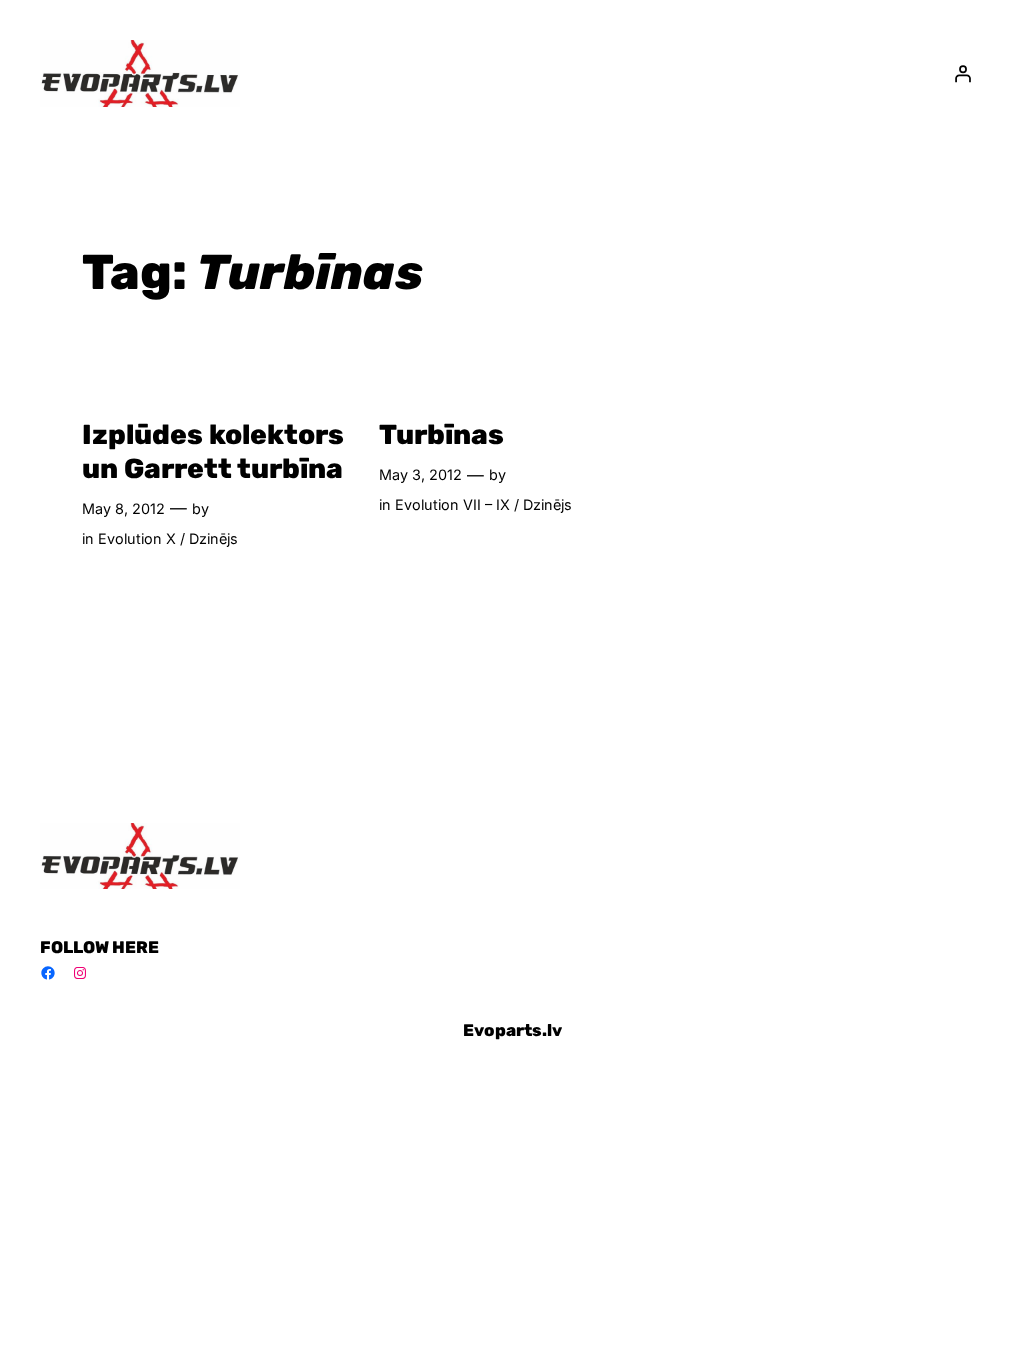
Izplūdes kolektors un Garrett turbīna (213, 451)
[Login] (963, 73)
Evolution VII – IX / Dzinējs (483, 504)
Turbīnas (441, 434)
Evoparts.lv (512, 1030)
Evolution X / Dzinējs (168, 538)
